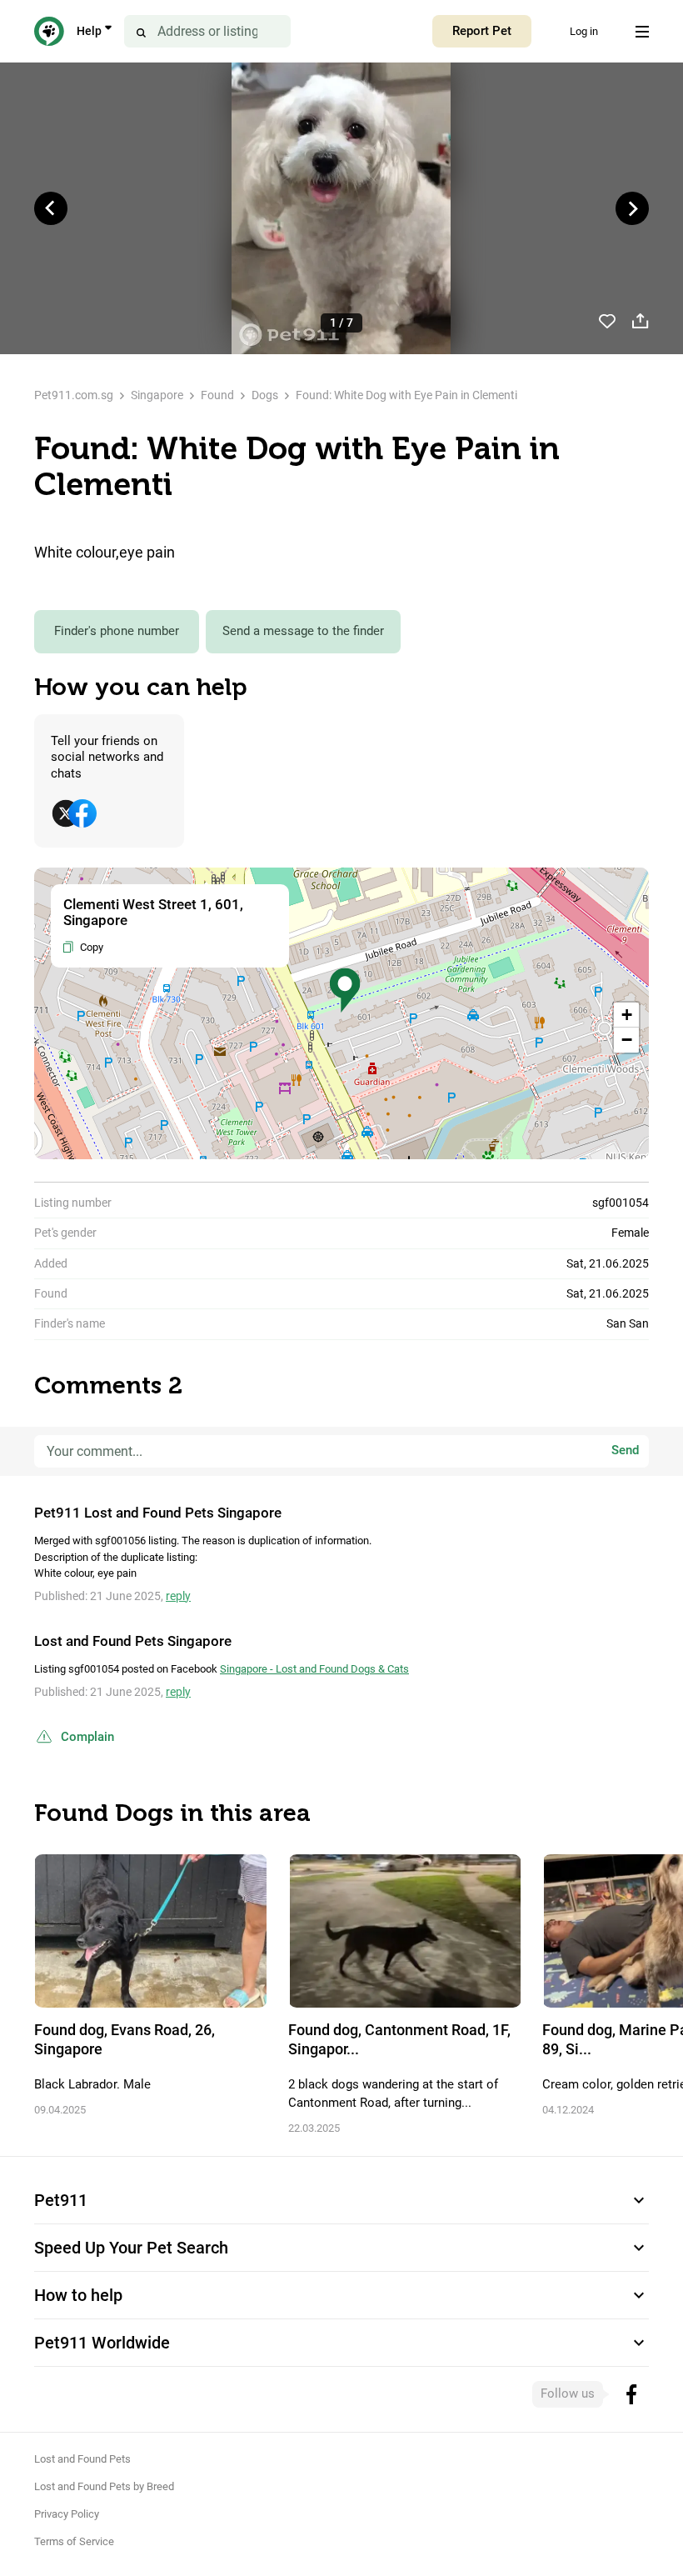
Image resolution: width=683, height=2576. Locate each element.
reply (178, 1596)
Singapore (157, 395)
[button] (345, 990)
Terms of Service (74, 2541)
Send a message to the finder (303, 631)
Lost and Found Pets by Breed (104, 2486)
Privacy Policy (67, 2514)
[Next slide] (632, 208)
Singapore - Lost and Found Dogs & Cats (314, 1669)
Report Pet (482, 31)
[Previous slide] (51, 208)
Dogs (265, 395)
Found (217, 395)
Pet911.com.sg (74, 395)
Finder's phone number (117, 631)
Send (625, 1451)
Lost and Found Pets (82, 2459)
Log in (584, 31)
